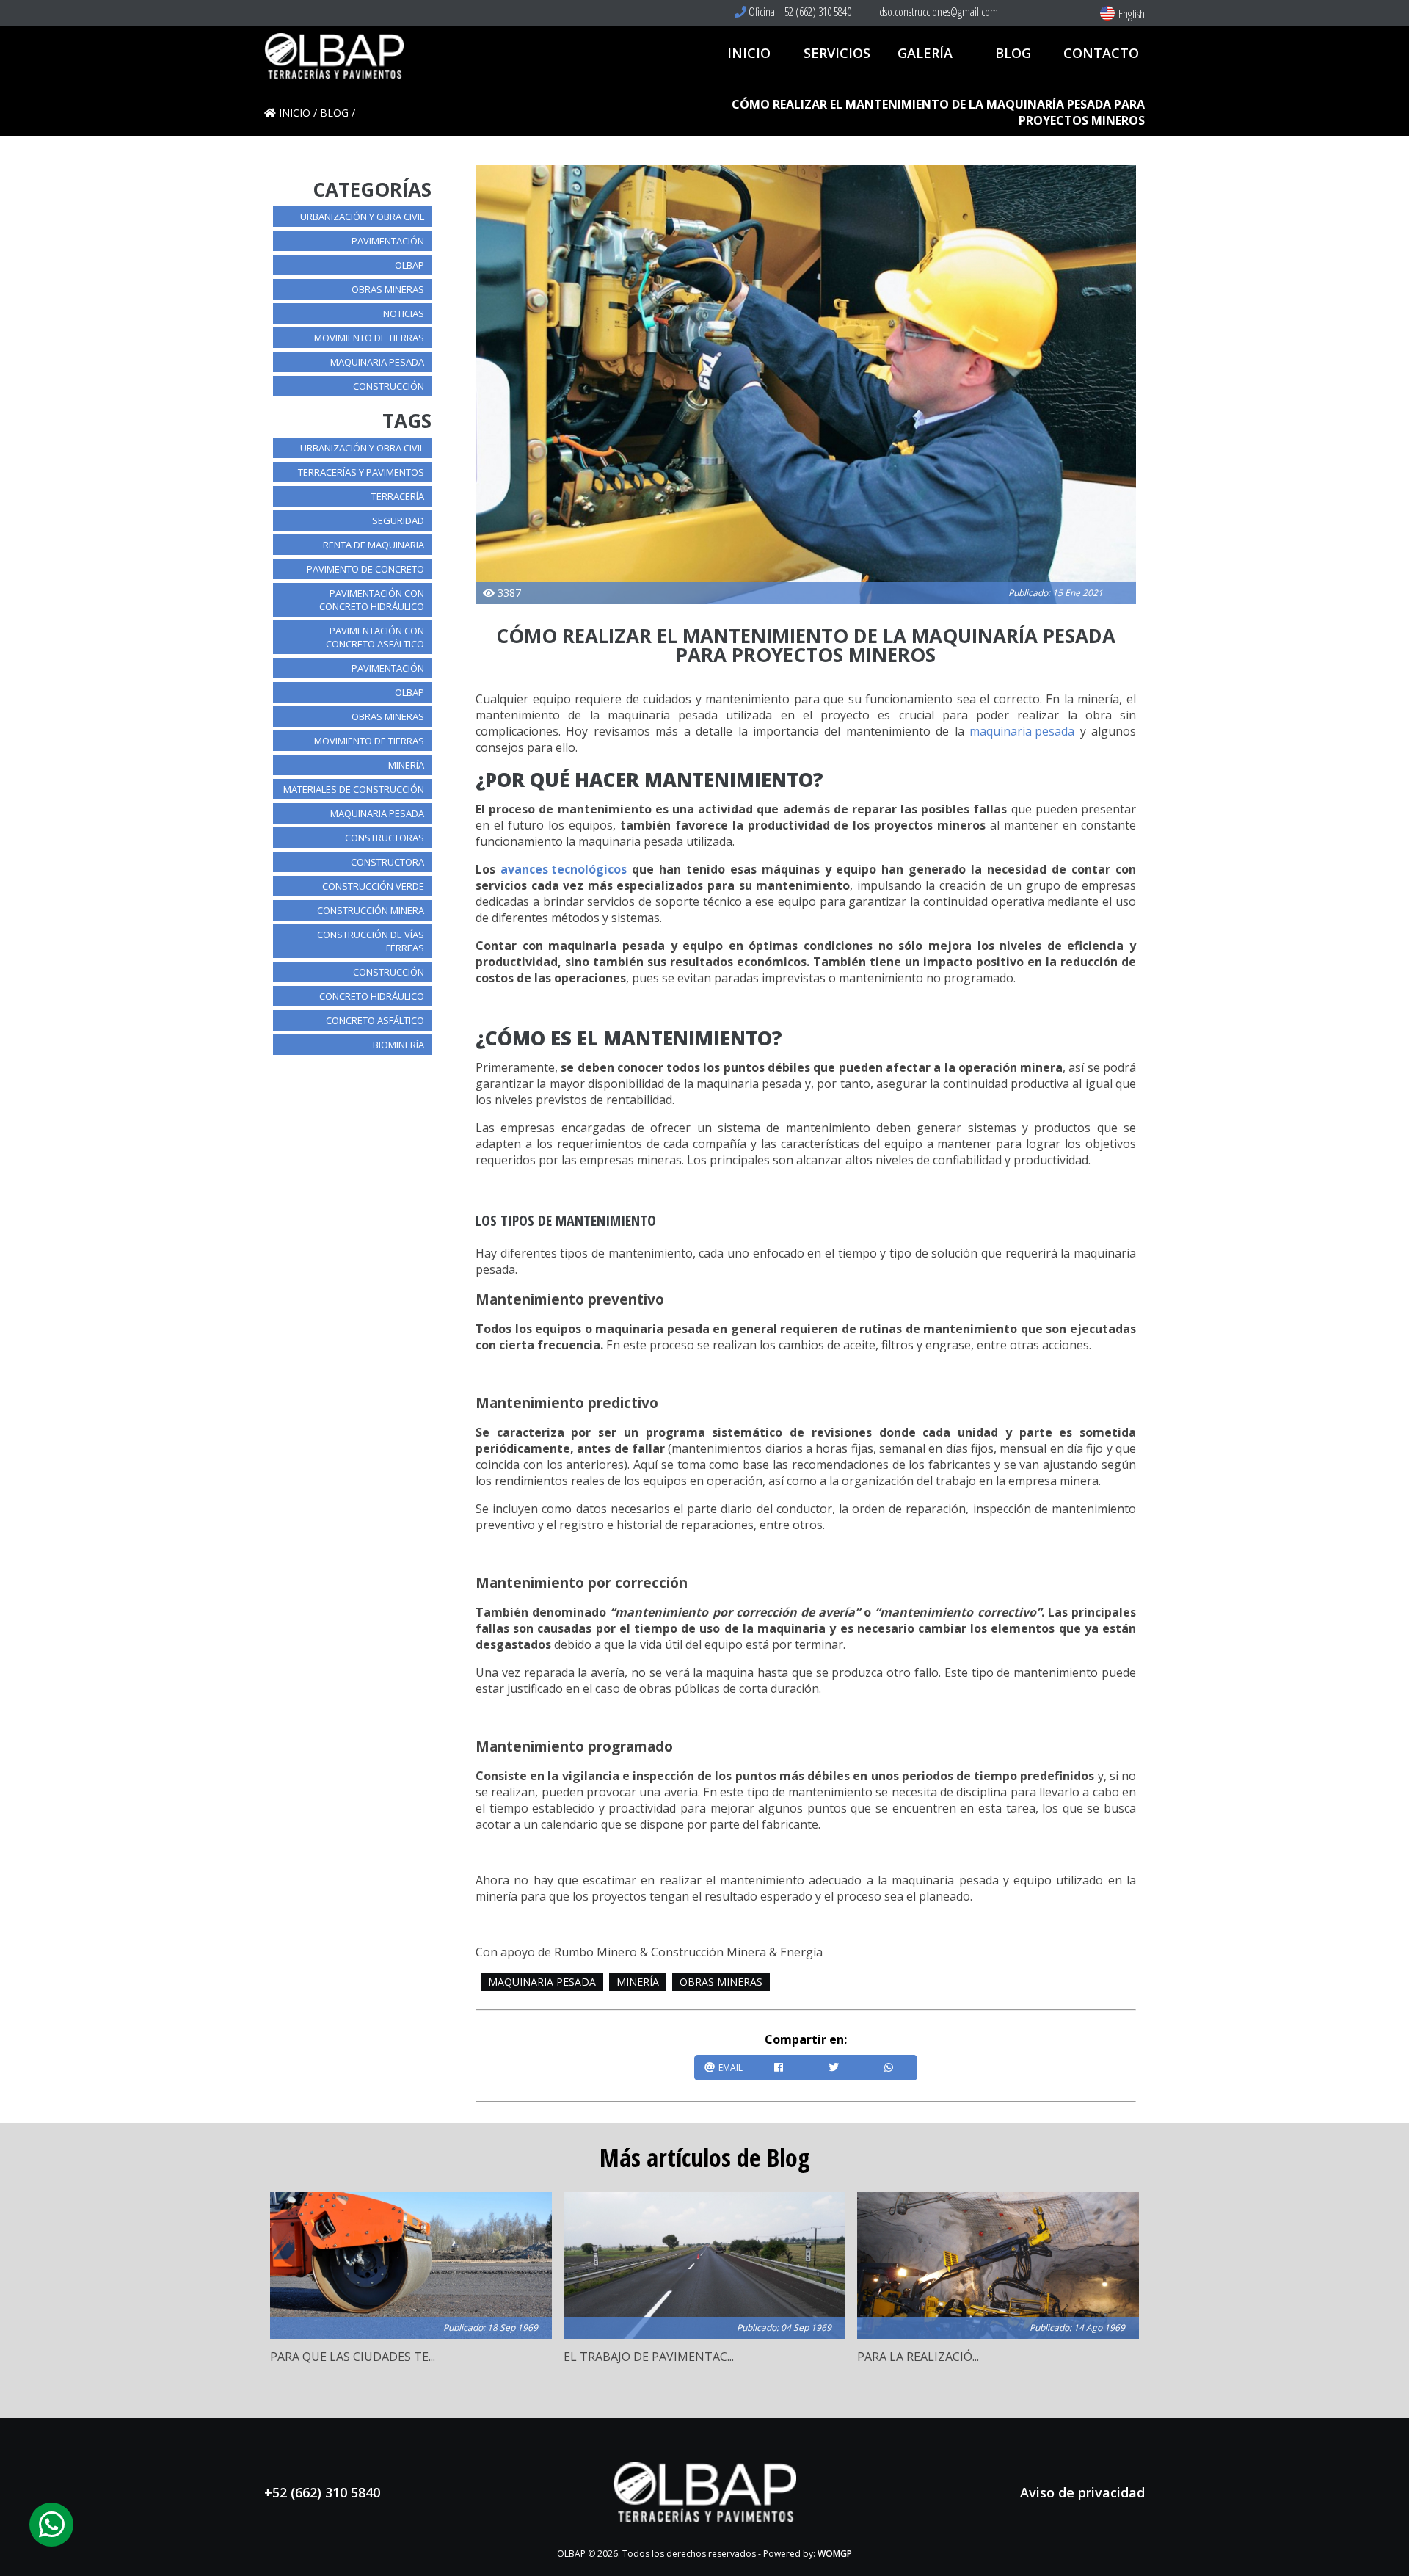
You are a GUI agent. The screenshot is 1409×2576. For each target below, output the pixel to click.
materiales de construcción (354, 789)
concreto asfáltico (375, 1020)
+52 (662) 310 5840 (322, 2492)
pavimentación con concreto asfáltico (375, 637)
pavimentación (388, 241)
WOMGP (835, 2554)
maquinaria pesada (377, 362)
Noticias (404, 313)
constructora (387, 862)
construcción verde (373, 886)
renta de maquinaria (374, 545)
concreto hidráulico (372, 996)
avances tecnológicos (564, 869)
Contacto (1101, 53)
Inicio (749, 53)
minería (406, 765)
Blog (1013, 53)
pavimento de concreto (365, 569)
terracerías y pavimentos (361, 472)
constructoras (385, 838)
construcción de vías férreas (371, 941)
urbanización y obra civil (362, 217)
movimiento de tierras (369, 338)
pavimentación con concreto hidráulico (372, 600)
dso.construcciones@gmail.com (937, 12)
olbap (409, 265)
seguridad (398, 520)
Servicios (837, 53)
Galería (925, 53)
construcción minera (371, 910)
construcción (389, 386)
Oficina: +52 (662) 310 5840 (799, 12)
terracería (398, 496)
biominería (398, 1045)
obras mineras (388, 289)
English (1132, 14)
